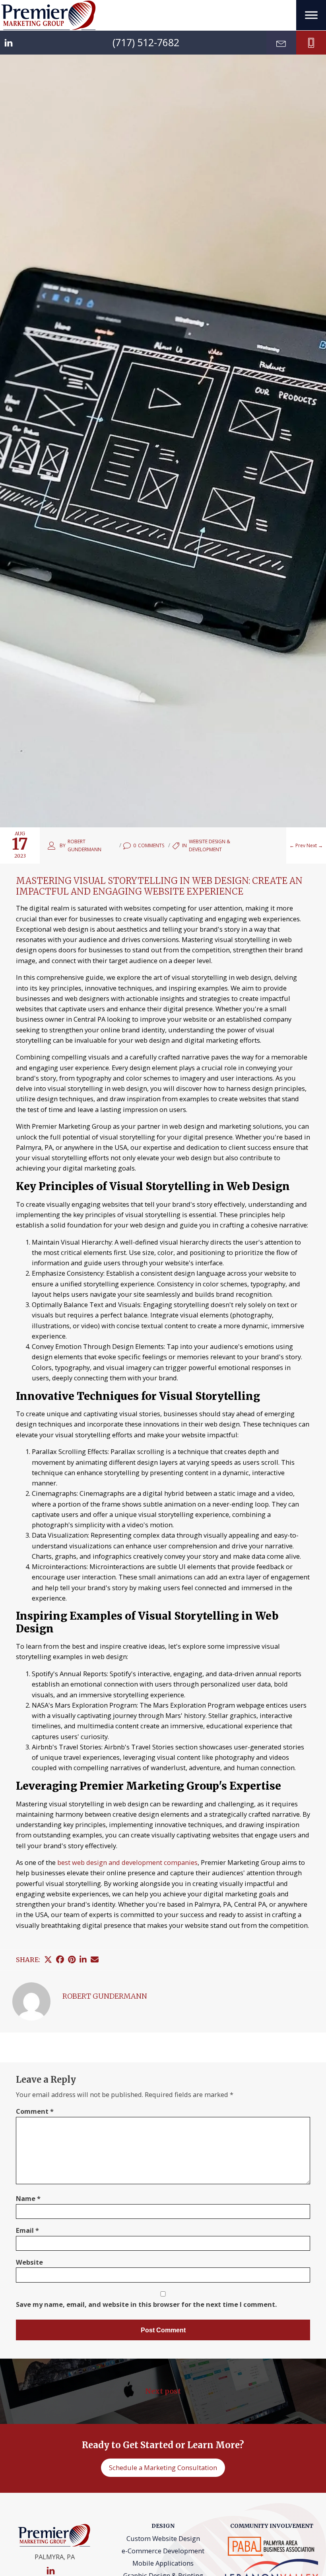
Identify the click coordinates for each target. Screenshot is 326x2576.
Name (28, 2198)
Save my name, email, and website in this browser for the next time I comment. (146, 2304)
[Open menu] (311, 15)
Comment (35, 2111)
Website (29, 2262)
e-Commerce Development (163, 2551)
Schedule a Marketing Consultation (163, 2468)
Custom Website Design (163, 2538)
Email (27, 2230)
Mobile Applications (163, 2563)
